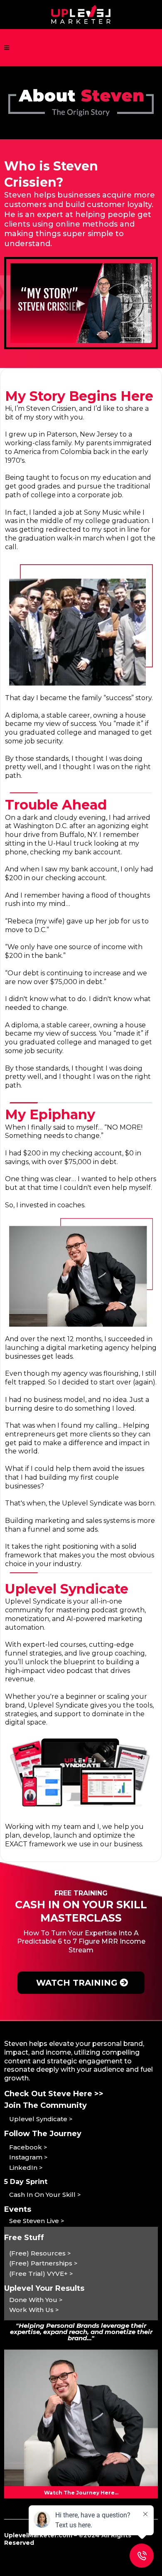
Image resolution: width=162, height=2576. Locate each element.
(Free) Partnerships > (43, 2263)
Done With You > (36, 2300)
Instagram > (28, 2157)
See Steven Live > (37, 2221)
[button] (7, 48)
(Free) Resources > (40, 2253)
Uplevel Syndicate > (41, 2119)
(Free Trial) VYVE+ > (41, 2274)
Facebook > (28, 2147)
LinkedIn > (26, 2168)
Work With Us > (34, 2310)
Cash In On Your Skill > (45, 2195)
